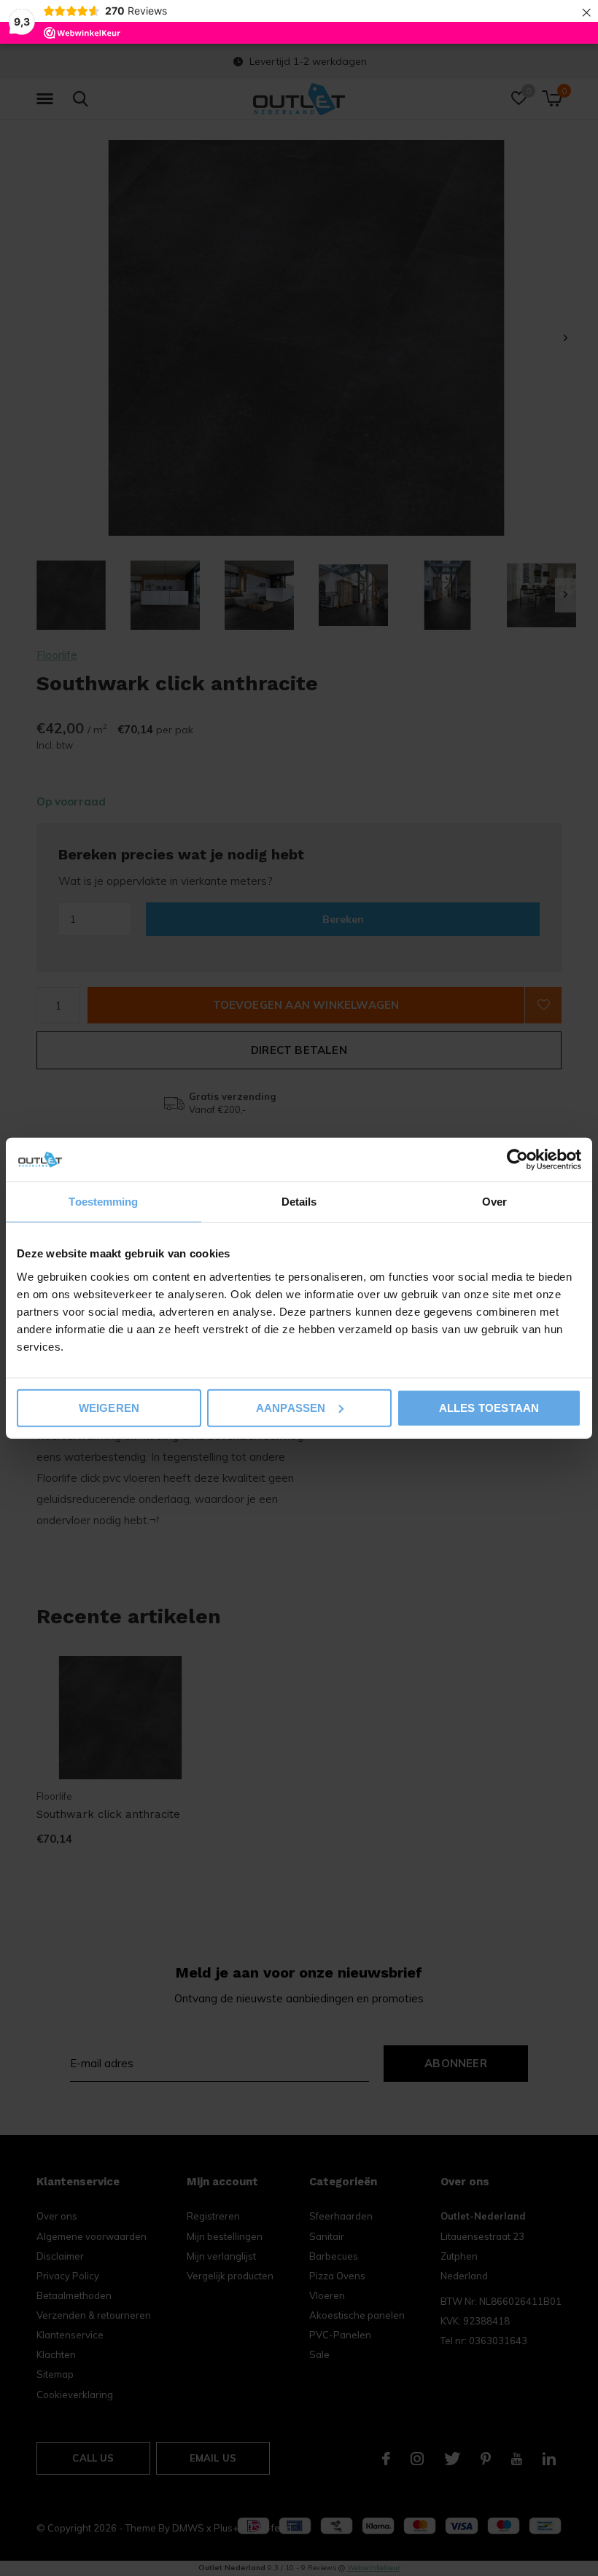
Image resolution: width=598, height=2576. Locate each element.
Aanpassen (291, 1407)
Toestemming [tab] (103, 1202)
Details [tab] (299, 1202)
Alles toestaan (489, 1407)
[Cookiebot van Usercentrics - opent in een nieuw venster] (517, 1160)
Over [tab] (494, 1202)
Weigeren (109, 1407)
